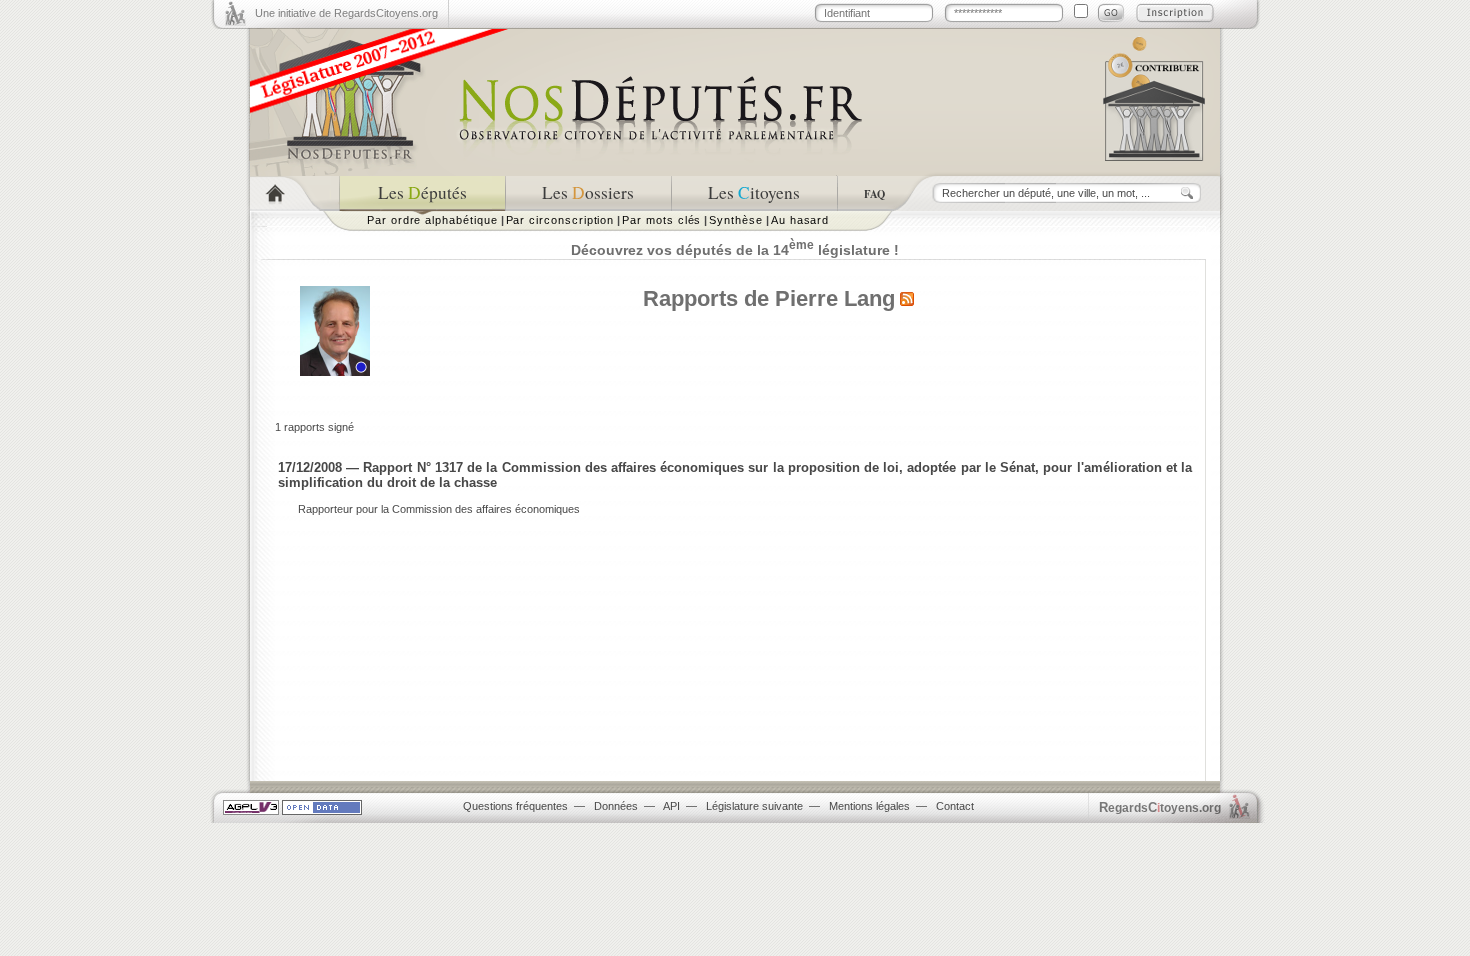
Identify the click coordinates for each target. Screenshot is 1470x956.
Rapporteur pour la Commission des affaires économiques (439, 509)
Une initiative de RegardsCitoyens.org (346, 13)
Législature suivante (754, 806)
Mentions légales (869, 806)
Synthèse (735, 220)
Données (616, 806)
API (671, 806)
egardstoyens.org (1160, 807)
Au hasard (800, 220)
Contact (955, 806)
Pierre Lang (835, 298)
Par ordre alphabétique (432, 220)
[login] (1111, 13)
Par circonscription (560, 220)
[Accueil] (294, 193)
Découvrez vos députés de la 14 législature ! (735, 250)
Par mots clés (661, 220)
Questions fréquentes (515, 806)
